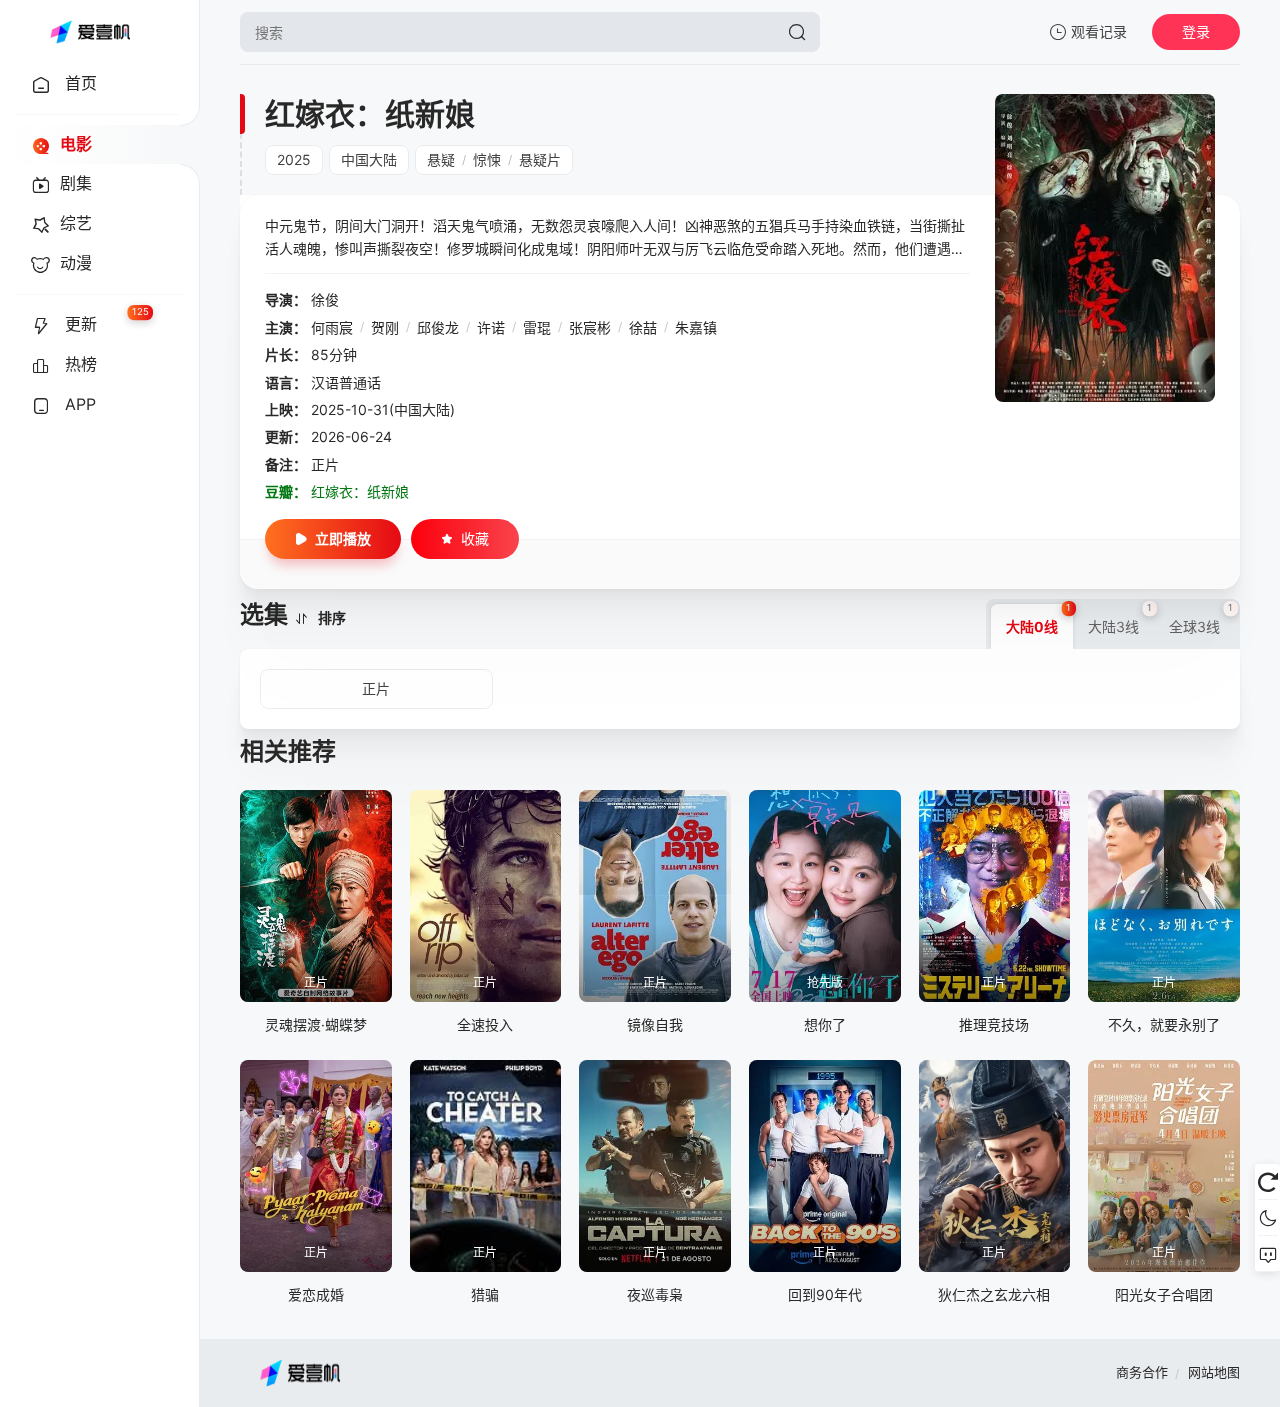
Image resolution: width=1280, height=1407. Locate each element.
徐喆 (643, 327)
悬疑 (441, 159)
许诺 (491, 327)
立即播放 (343, 538)
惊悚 (487, 159)
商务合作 (1142, 1372)
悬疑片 (540, 159)
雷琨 (537, 327)
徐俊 (325, 299)
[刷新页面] (1267, 1182)
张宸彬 (590, 327)
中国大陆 (369, 159)
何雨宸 (332, 327)
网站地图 (1214, 1372)
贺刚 (385, 327)
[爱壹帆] (90, 32)
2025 (294, 159)
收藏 (475, 538)
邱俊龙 (438, 327)
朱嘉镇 (696, 327)
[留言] (1267, 1254)
